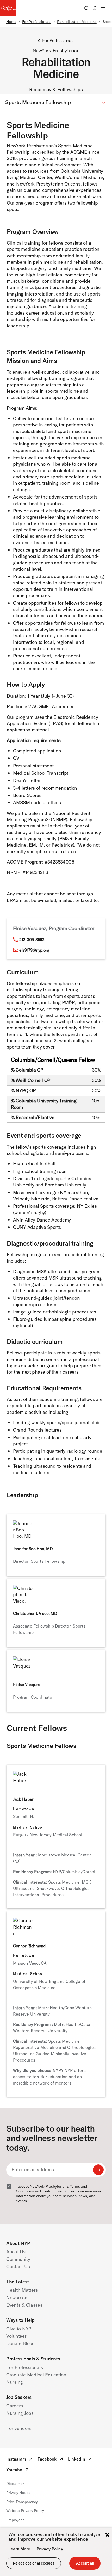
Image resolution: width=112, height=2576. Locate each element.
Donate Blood (21, 2343)
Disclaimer (15, 2484)
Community (18, 2259)
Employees (15, 2520)
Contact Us (18, 2267)
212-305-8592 (32, 940)
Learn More (19, 2549)
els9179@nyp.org (34, 950)
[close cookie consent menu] (107, 2535)
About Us (16, 2252)
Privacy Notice (18, 2493)
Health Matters (22, 2290)
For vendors (19, 2428)
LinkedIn (80, 2460)
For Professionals (37, 22)
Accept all (85, 2563)
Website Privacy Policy (25, 2511)
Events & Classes (24, 2305)
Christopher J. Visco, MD (35, 1613)
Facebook (51, 2460)
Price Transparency (22, 2502)
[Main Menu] (103, 8)
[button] (56, 103)
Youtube (18, 2470)
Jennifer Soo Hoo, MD (33, 1549)
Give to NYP (19, 2329)
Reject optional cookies (34, 2563)
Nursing (15, 2382)
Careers (15, 2406)
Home (11, 22)
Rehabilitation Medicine (77, 22)
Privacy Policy (50, 2549)
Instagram (20, 2460)
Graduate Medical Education (36, 2375)
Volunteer (16, 2336)
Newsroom (17, 2298)
